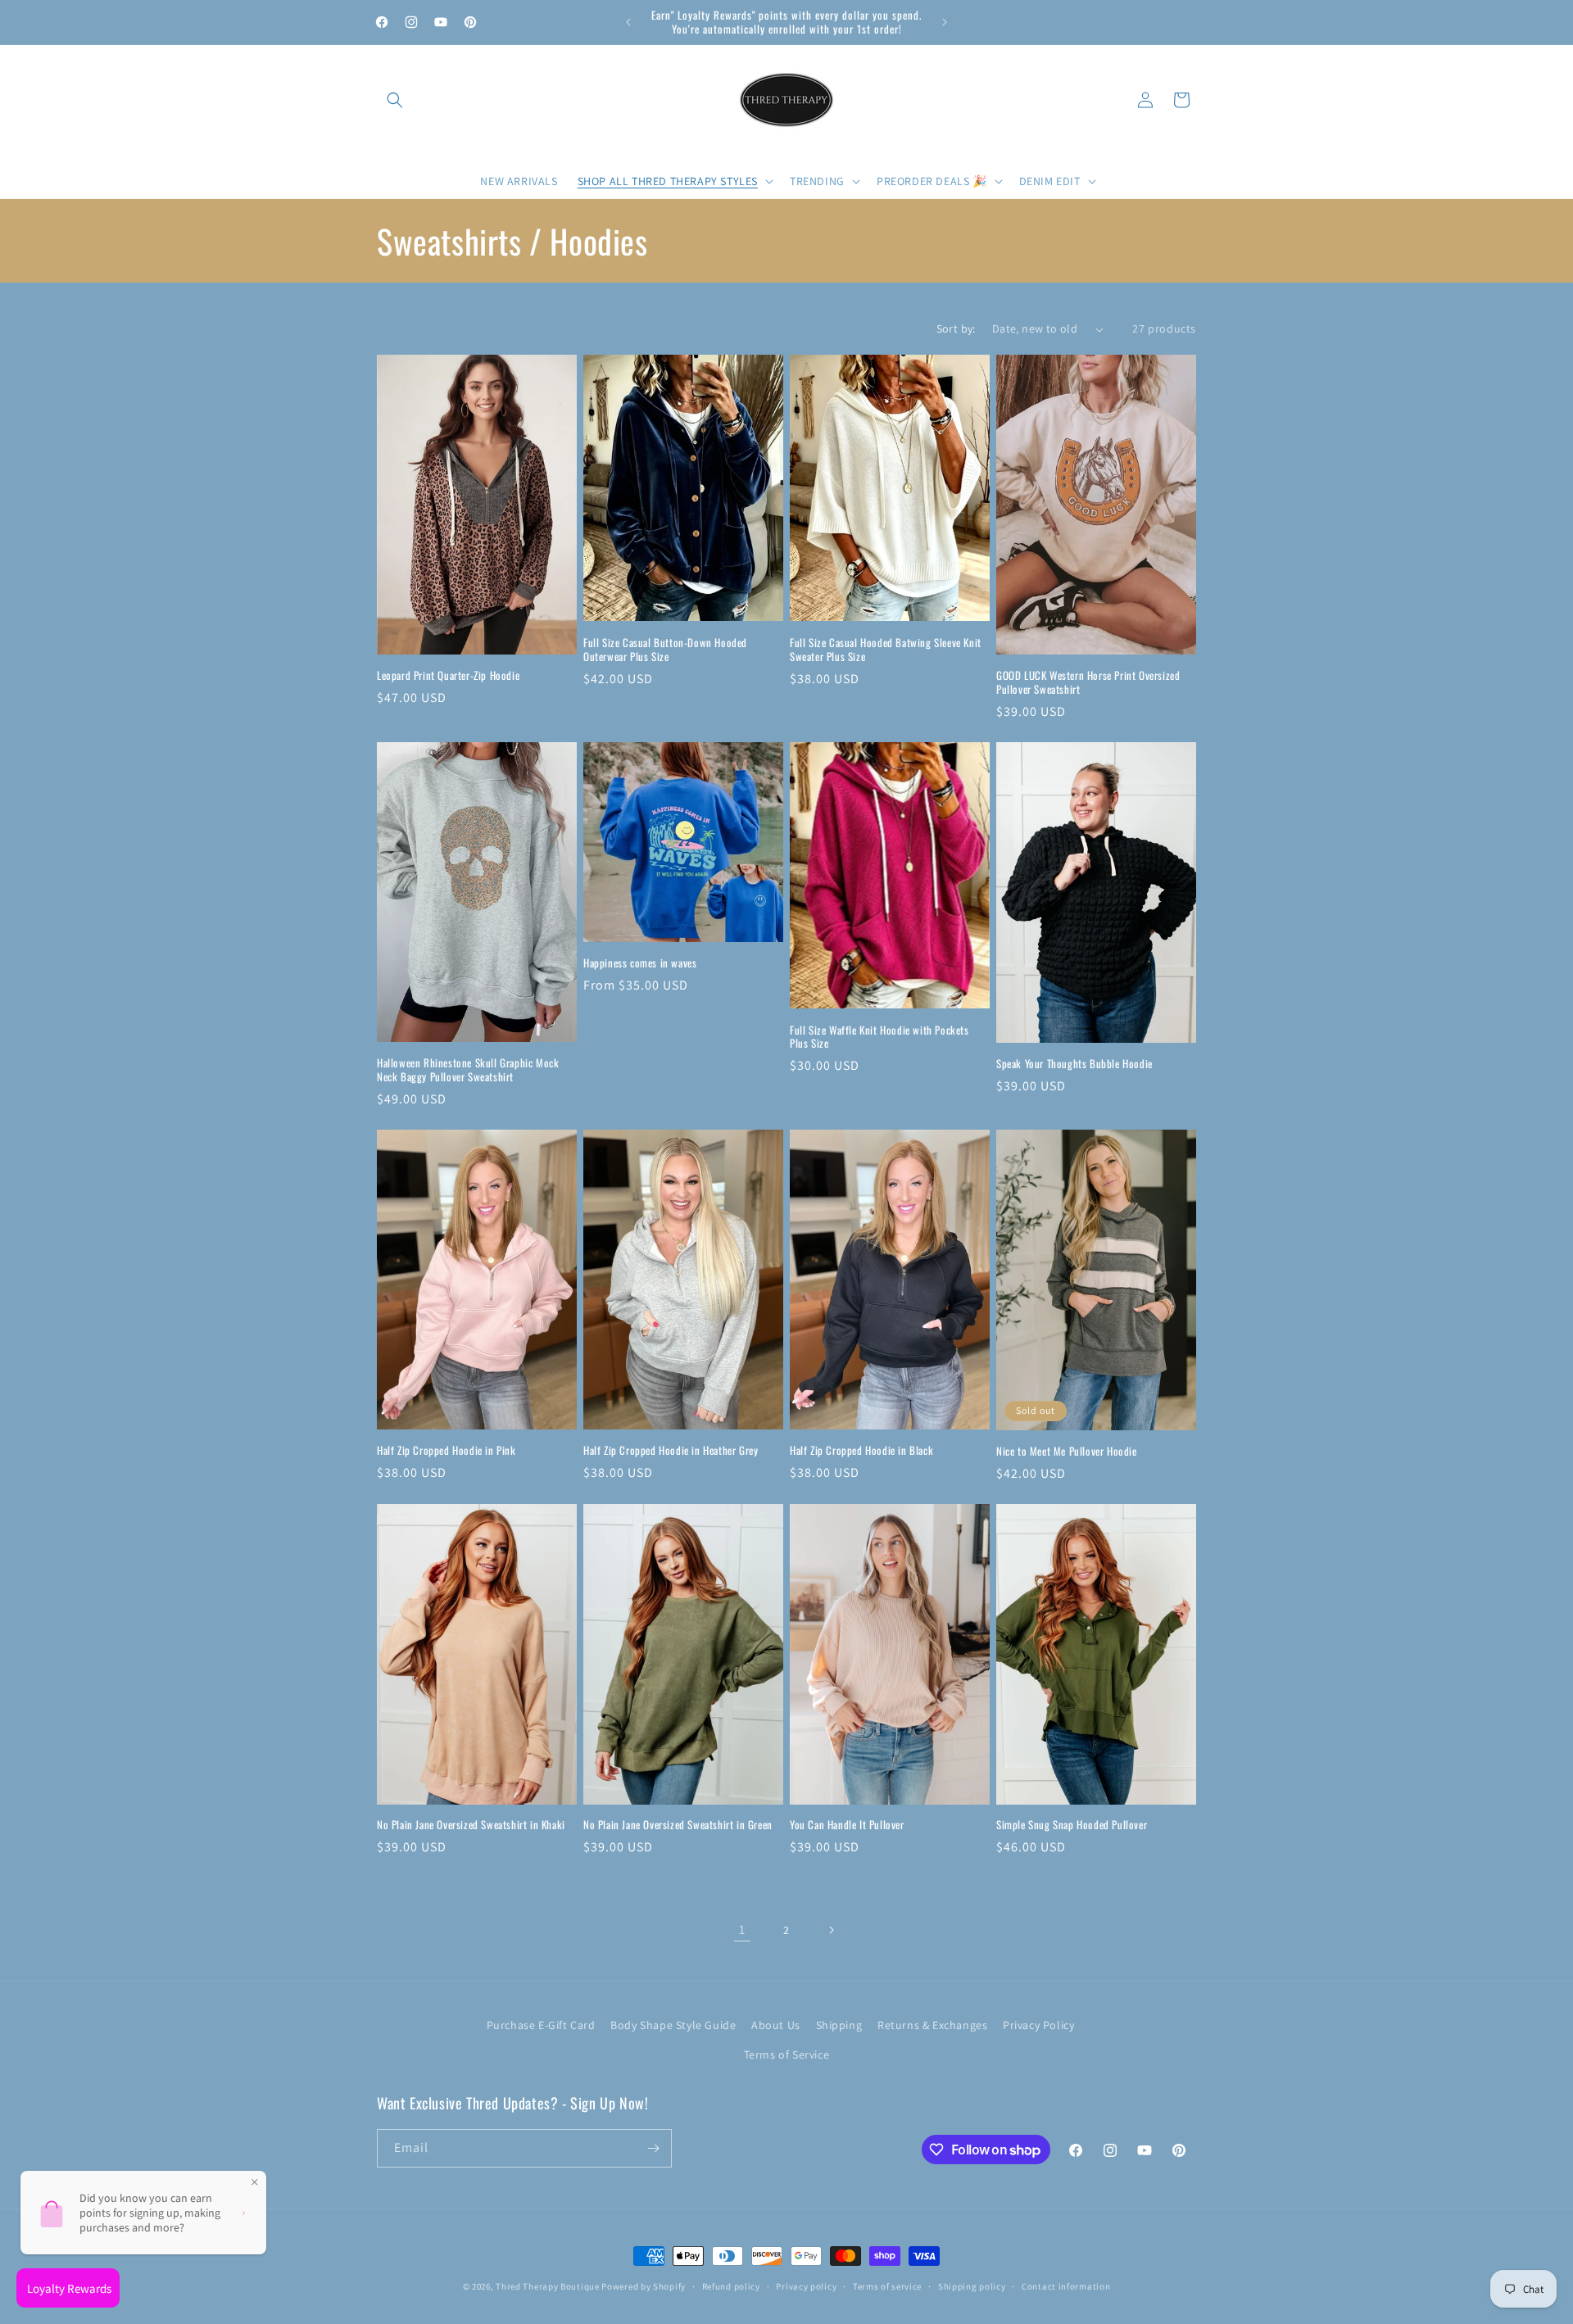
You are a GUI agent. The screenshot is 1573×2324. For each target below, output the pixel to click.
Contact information (1066, 2286)
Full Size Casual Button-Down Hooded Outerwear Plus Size (665, 650)
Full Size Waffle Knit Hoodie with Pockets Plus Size (879, 1037)
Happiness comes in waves (640, 963)
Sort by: (956, 328)
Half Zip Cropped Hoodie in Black (861, 1450)
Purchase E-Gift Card (541, 2025)
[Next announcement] (945, 22)
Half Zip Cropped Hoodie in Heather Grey (671, 1450)
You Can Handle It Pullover (847, 1825)
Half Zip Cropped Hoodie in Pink (447, 1450)
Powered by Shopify (644, 2286)
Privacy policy (806, 2286)
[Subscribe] (653, 2148)
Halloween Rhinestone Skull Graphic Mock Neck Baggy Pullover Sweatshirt (468, 1070)
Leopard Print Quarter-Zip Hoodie (448, 675)
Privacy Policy (1038, 2025)
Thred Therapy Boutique (547, 2286)
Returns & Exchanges (932, 2025)
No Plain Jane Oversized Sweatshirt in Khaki (471, 1825)
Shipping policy (972, 2286)
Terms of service (887, 2286)
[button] (395, 100)
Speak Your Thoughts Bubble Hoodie (1074, 1064)
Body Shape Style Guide (673, 2025)
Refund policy (731, 2286)
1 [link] (742, 1930)
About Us (776, 2025)
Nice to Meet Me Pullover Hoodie (1067, 1451)
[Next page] (831, 1930)
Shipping (839, 2025)
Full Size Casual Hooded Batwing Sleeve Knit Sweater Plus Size (886, 650)
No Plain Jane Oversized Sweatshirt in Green (678, 1825)
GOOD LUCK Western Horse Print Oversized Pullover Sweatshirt (1088, 682)
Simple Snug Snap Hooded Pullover (1072, 1825)
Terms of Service (787, 2054)
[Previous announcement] (628, 22)
